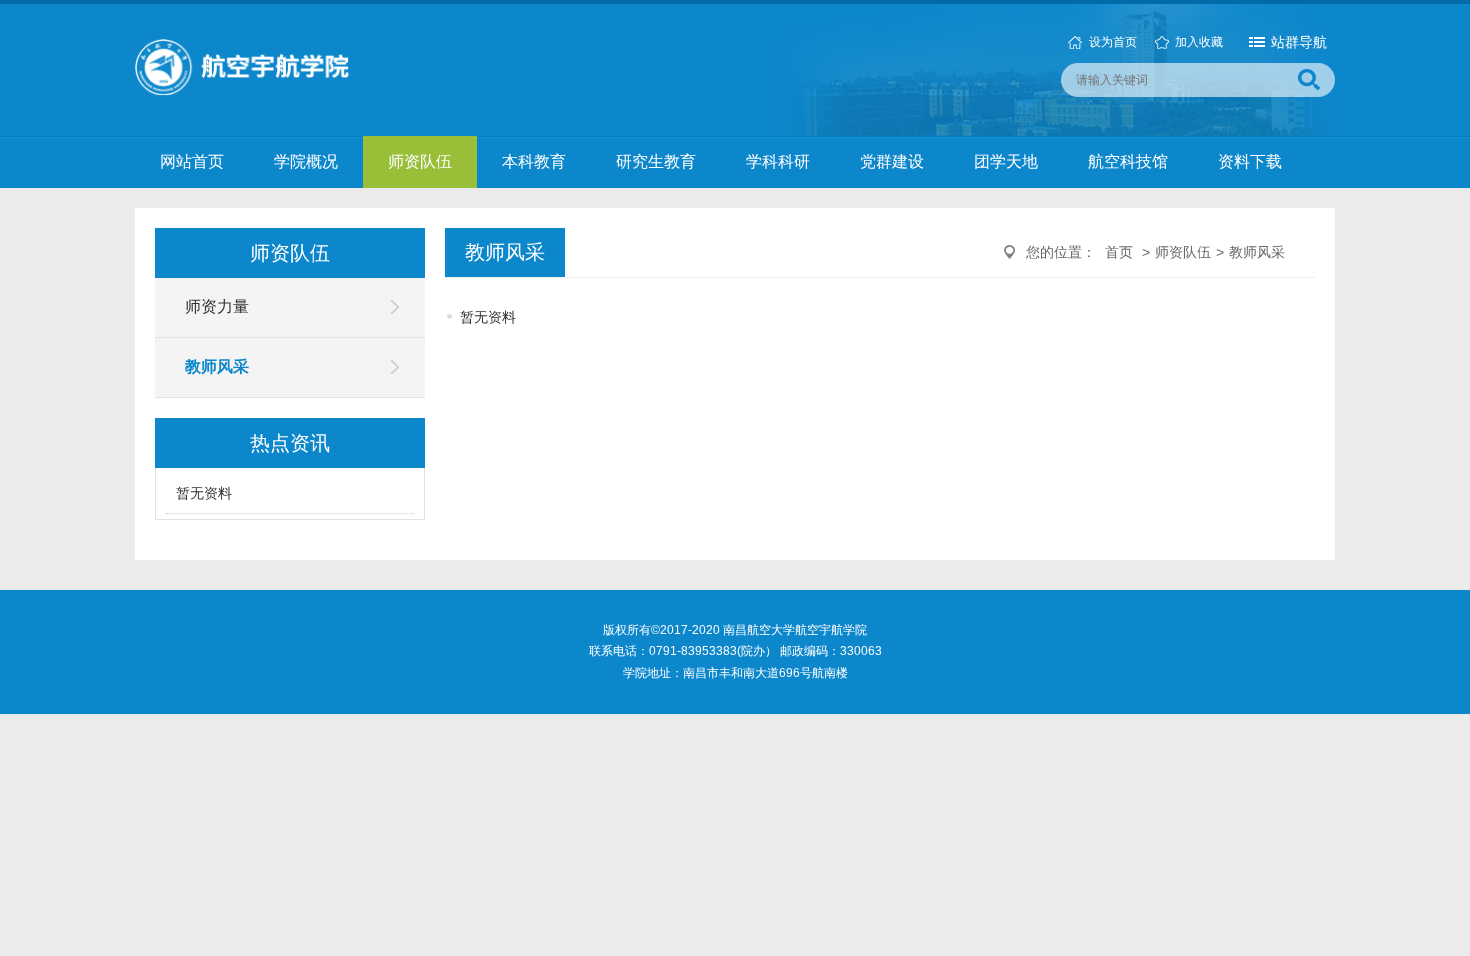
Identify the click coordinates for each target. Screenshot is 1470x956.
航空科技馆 (1128, 161)
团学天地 (1006, 161)
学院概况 (306, 161)
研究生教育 (656, 161)
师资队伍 (420, 161)
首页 (1119, 252)
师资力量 (217, 306)
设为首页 (1113, 42)
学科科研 (778, 161)
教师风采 (217, 366)
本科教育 (534, 161)
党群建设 (892, 161)
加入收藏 (1199, 42)
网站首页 (192, 161)
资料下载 (1250, 161)
